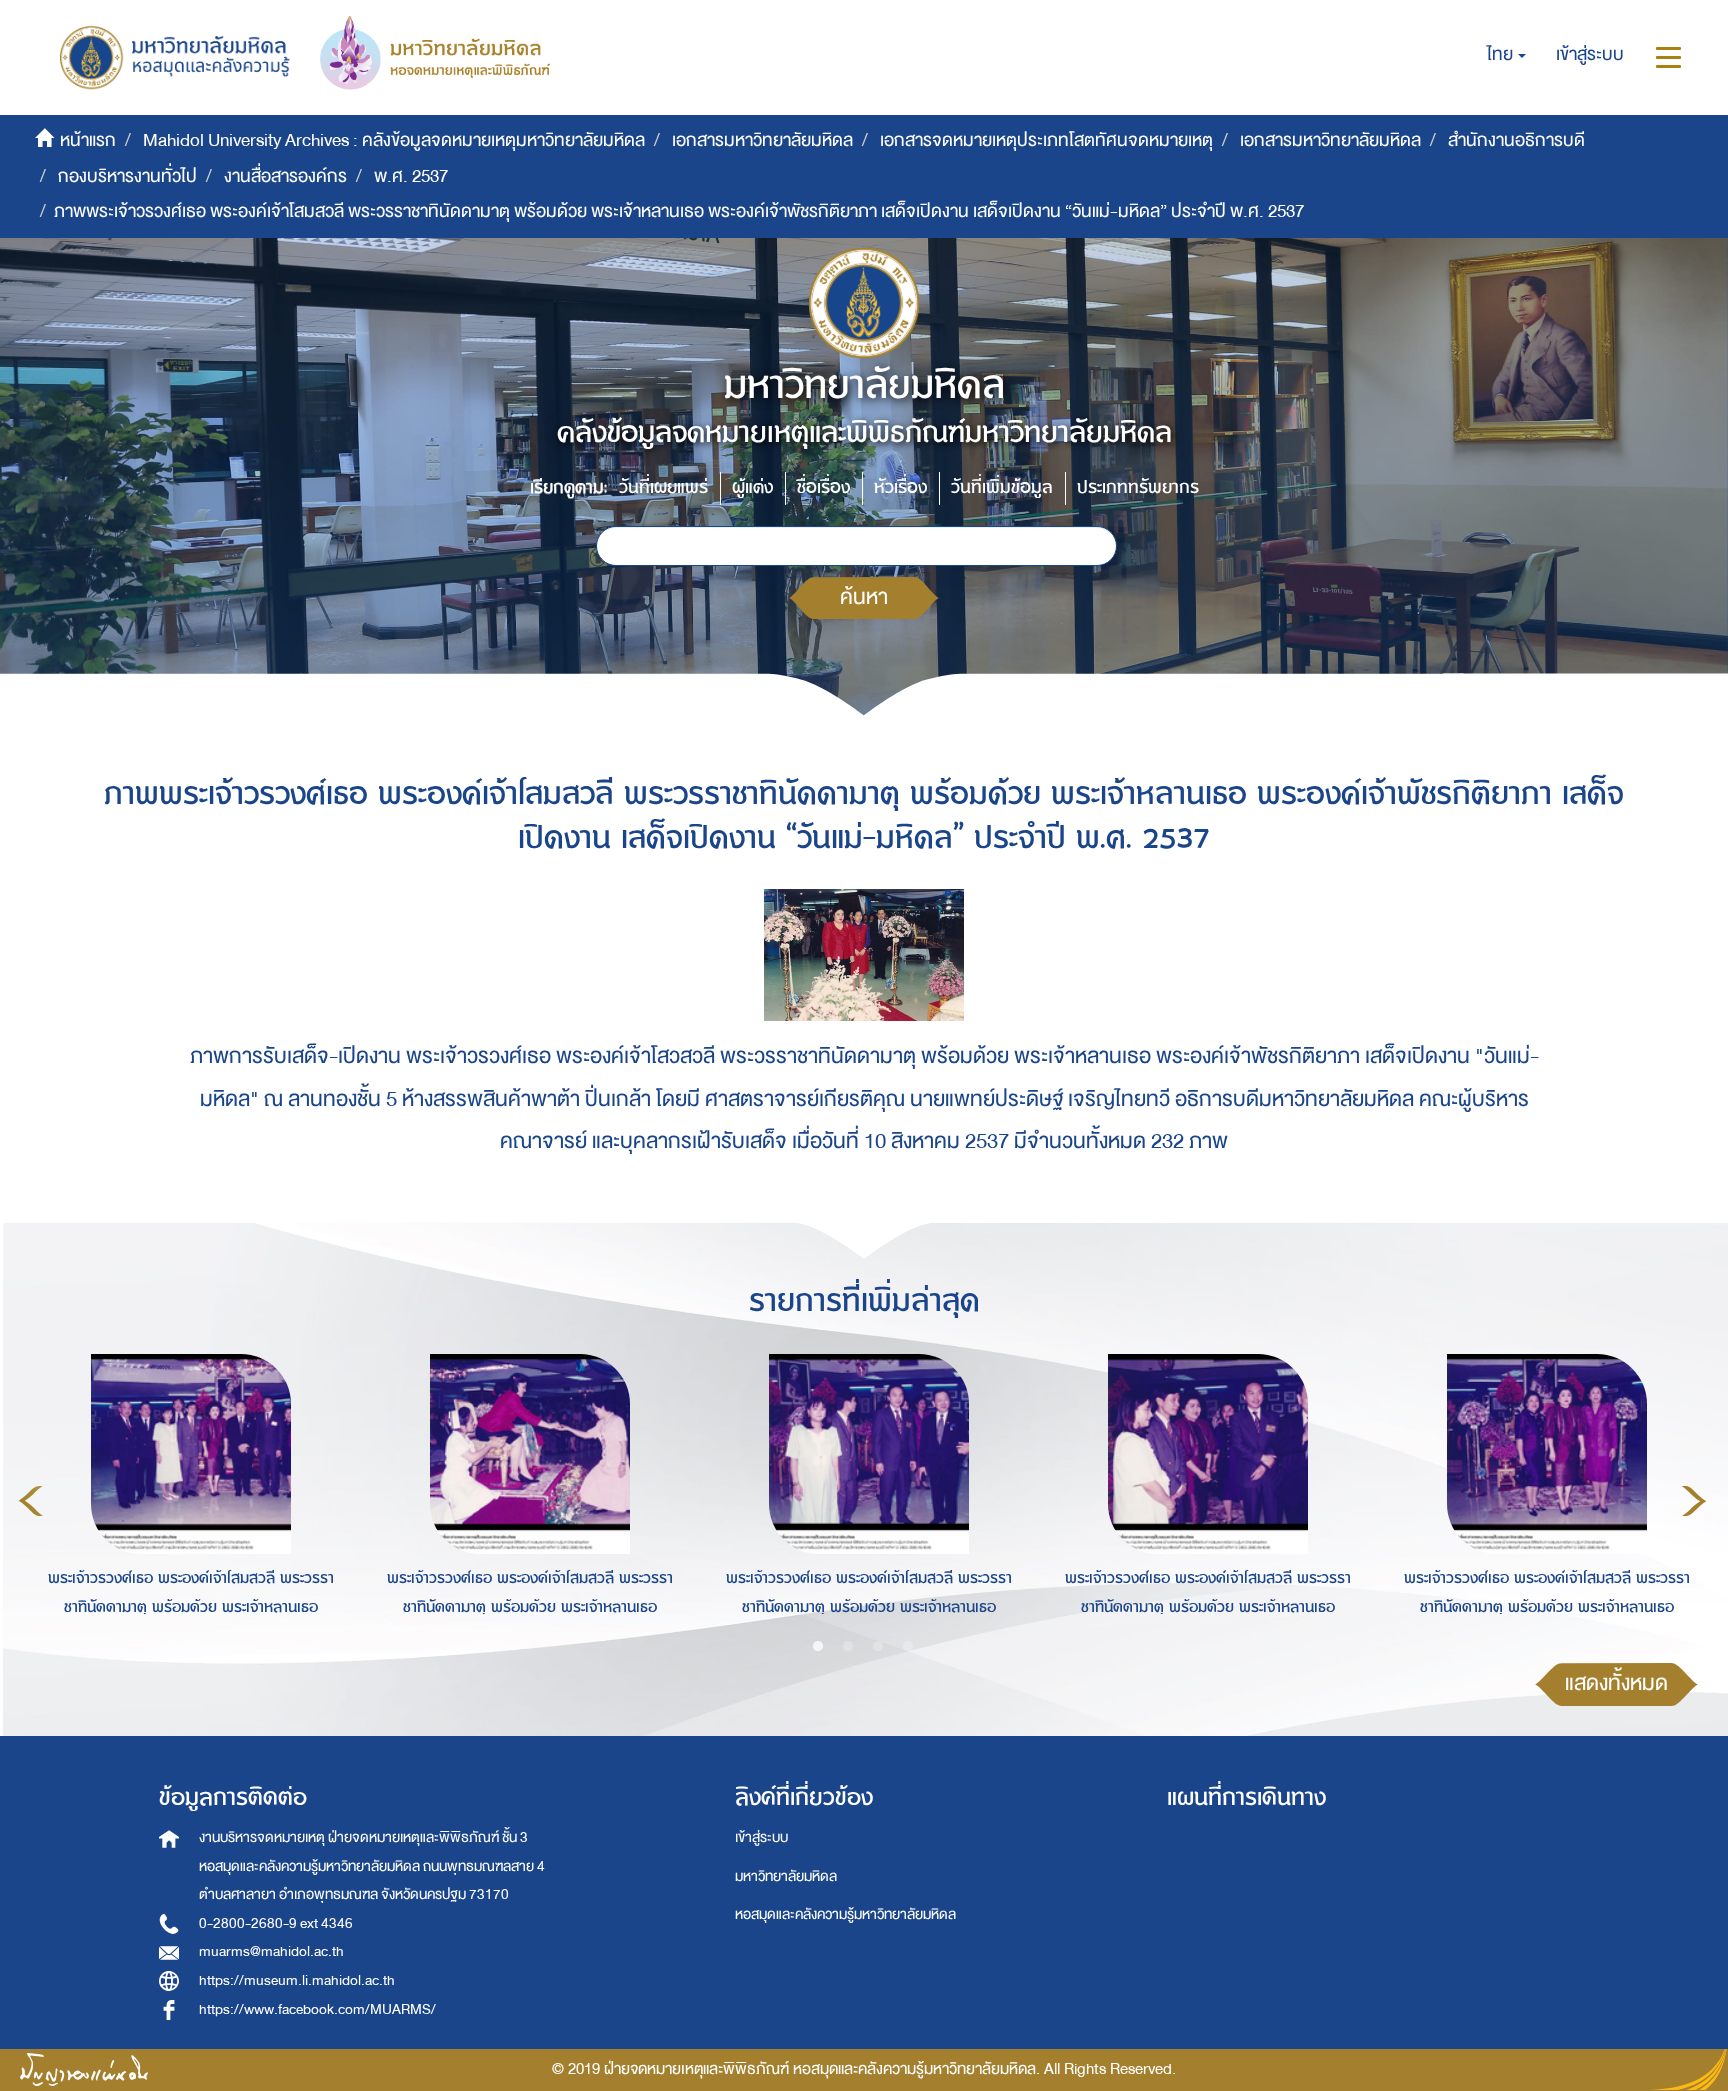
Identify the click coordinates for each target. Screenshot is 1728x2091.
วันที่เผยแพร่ (663, 487)
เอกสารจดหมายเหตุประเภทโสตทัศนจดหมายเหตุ (1046, 140)
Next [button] (1694, 1501)
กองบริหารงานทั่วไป (127, 176)
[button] (1506, 55)
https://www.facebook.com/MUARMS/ (317, 2009)
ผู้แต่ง (752, 487)
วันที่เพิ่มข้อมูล (1002, 487)
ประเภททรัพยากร (1138, 487)
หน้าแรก (88, 140)
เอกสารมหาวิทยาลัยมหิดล (762, 140)
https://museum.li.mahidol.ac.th (297, 1980)
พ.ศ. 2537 (411, 176)
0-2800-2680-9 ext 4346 (276, 1923)
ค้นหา (864, 597)
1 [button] (818, 1647)
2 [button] (848, 1647)
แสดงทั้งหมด (1616, 1683)
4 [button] (908, 1647)
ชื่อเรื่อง (823, 487)
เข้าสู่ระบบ (761, 1837)
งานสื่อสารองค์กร (285, 176)
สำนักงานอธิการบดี (1516, 140)
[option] (185, 1498)
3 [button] (878, 1647)
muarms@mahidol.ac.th (271, 1951)
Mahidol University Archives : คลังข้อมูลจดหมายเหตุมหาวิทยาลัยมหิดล (394, 140)
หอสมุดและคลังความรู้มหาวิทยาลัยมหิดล (845, 1914)
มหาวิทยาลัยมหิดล (786, 1876)
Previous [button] (31, 1501)
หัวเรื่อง (900, 487)
